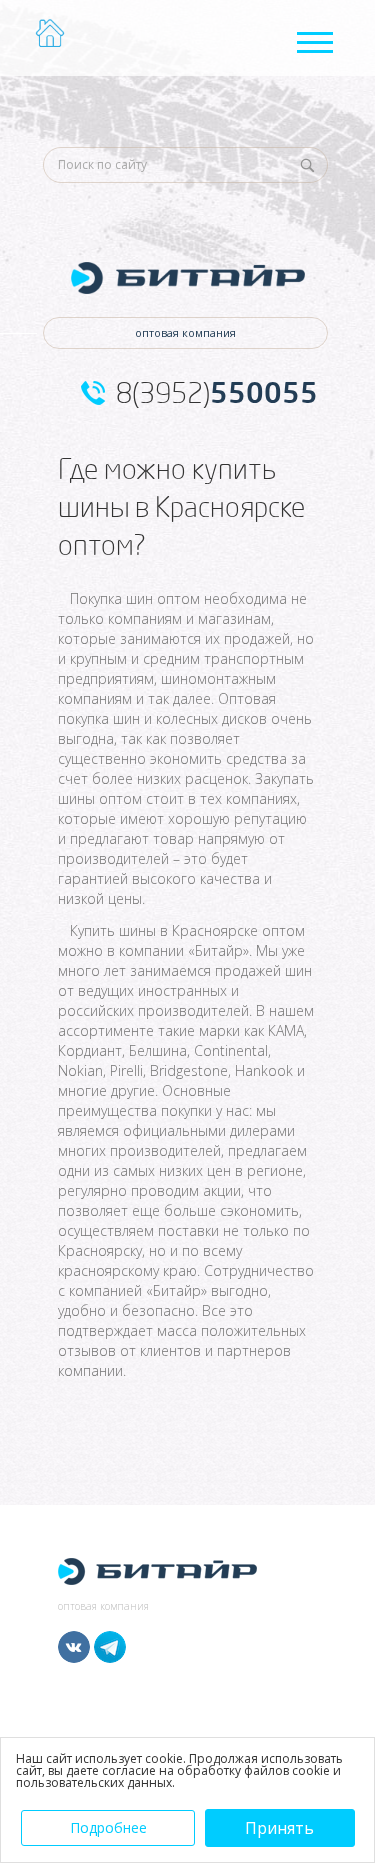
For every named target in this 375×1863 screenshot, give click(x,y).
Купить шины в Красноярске (164, 930)
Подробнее (108, 1827)
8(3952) (217, 393)
